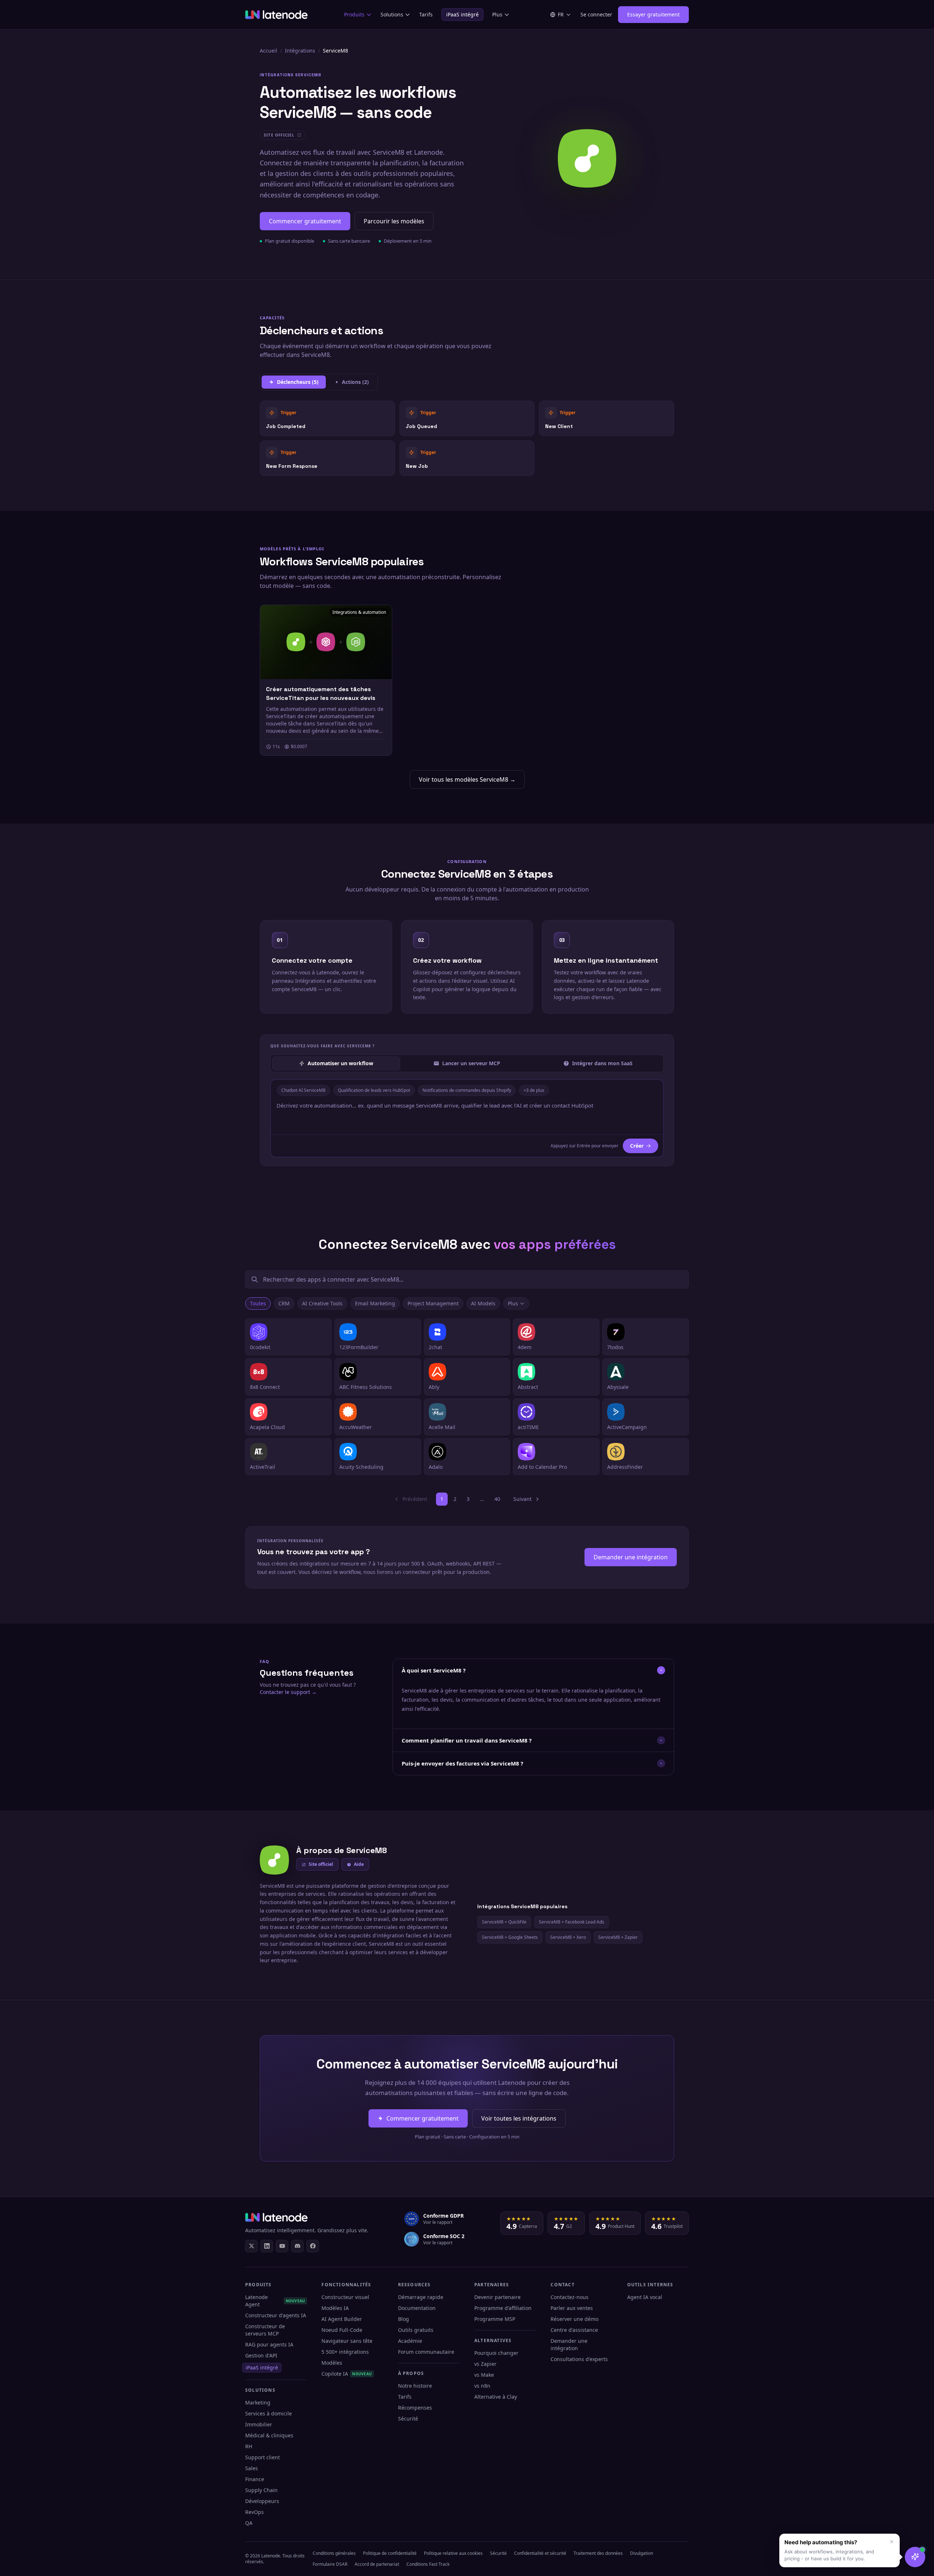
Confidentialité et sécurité (540, 2553)
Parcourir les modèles (394, 221)
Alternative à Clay (496, 2397)
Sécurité (408, 2419)
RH (249, 2446)
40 (497, 1499)
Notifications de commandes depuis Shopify (467, 1090)
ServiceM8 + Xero (568, 1937)
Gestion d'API (261, 2355)
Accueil (269, 51)
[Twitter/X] (251, 2246)
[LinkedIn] (267, 2246)
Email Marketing (375, 1303)
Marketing (258, 2402)
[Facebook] (313, 2246)
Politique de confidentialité (390, 2553)
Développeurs (262, 2501)
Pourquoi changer (496, 2353)
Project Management (433, 1303)
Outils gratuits (416, 2330)
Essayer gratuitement (653, 14)
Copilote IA (347, 2374)
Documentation (417, 2308)
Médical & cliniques (269, 2435)
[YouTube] (282, 2246)
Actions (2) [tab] (355, 382)
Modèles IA (335, 2308)
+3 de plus (534, 1090)
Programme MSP (495, 2319)
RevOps (254, 2512)
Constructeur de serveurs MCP (265, 2330)
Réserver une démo (574, 2319)
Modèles (332, 2363)
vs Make (484, 2375)
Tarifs (426, 14)
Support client (263, 2457)
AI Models (483, 1303)
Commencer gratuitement (305, 221)
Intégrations (300, 51)
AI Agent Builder (342, 2319)
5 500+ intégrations (345, 2352)
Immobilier (259, 2424)
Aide (359, 1864)
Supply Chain (261, 2490)
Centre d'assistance (574, 2330)
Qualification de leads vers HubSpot (374, 1090)
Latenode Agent (275, 2301)
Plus (497, 14)
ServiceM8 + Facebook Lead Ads (572, 1922)
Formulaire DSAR (330, 2564)
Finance (255, 2479)
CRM (284, 1303)
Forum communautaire (426, 2352)
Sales (252, 2468)
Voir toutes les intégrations (519, 2118)
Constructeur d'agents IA (276, 2315)
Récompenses (415, 2408)
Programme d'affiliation (503, 2308)
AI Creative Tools (322, 1303)
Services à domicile (269, 2413)
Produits (354, 14)
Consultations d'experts (579, 2359)
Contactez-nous (570, 2297)
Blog (404, 2319)
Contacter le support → (288, 1692)
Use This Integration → (327, 418)
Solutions (392, 14)
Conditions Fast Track (428, 2564)
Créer (637, 1146)
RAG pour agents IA (269, 2344)
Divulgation (642, 2553)
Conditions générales (334, 2553)
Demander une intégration (631, 1557)
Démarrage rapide (421, 2297)
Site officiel (321, 1864)
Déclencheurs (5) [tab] (298, 382)
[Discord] (297, 2246)
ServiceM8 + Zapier (618, 1937)
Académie (410, 2341)
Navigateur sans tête (347, 2341)
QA (249, 2523)
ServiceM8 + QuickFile (504, 1922)
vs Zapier (485, 2364)
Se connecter (596, 14)
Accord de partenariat (377, 2564)
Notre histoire (415, 2386)
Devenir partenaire (497, 2297)
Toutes (258, 1303)
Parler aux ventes (572, 2308)
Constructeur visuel (345, 2297)
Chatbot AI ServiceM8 (303, 1090)
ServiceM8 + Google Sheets (510, 1937)
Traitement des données (598, 2553)
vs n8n (482, 2386)
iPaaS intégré (462, 14)
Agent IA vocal (645, 2297)
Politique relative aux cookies (453, 2553)
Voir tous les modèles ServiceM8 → (467, 779)
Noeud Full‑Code (342, 2330)
